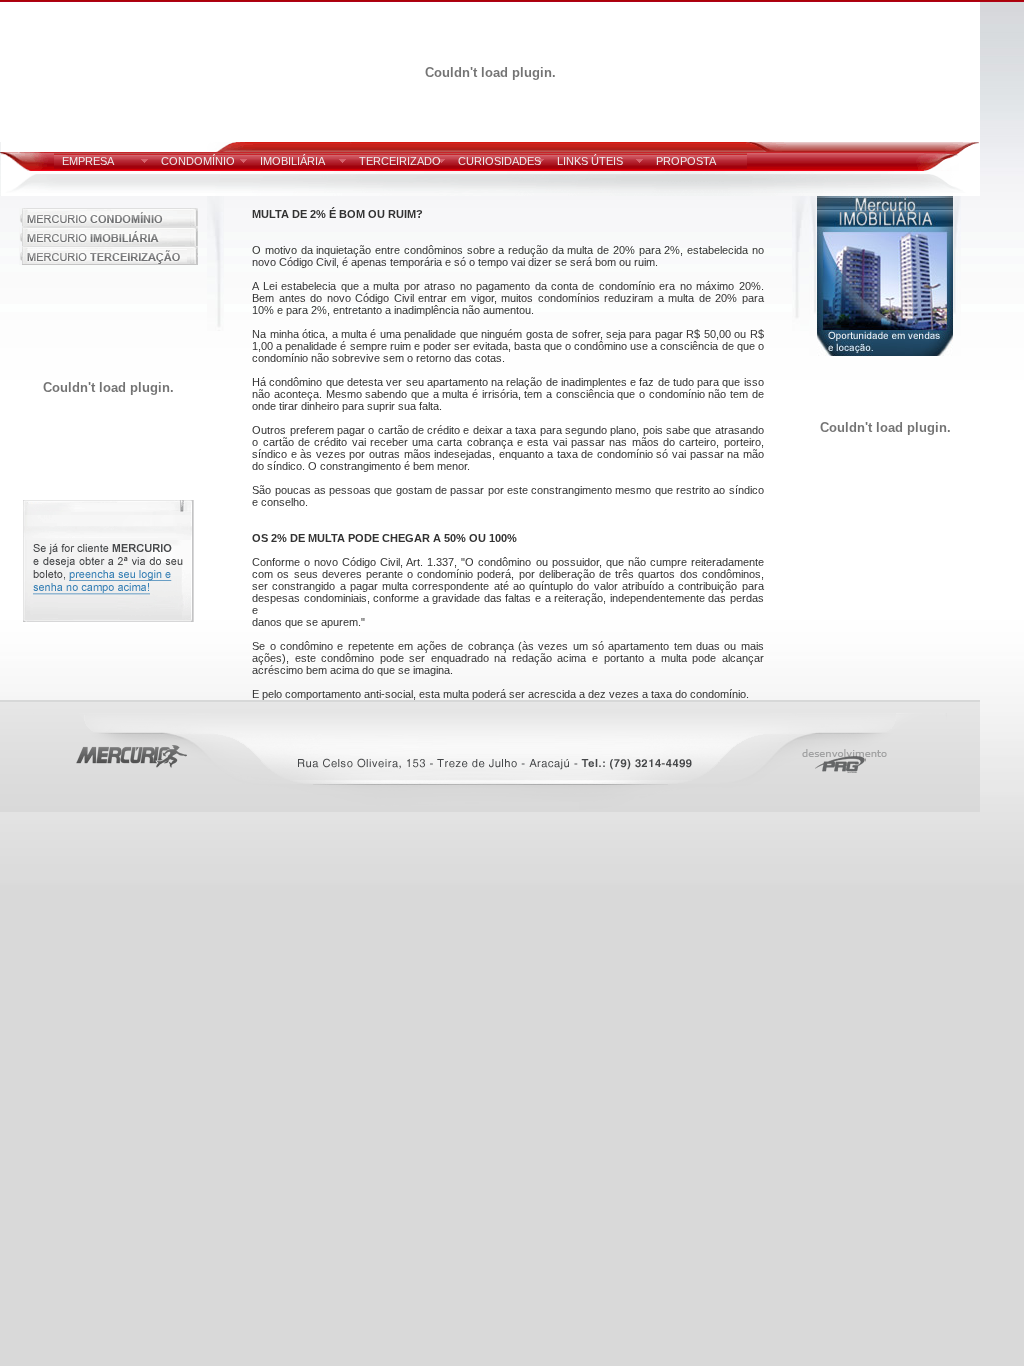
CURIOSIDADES (499, 161)
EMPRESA (88, 161)
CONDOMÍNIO (198, 161)
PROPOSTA (686, 161)
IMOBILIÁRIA (292, 161)
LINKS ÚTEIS (590, 161)
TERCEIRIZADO (400, 161)
